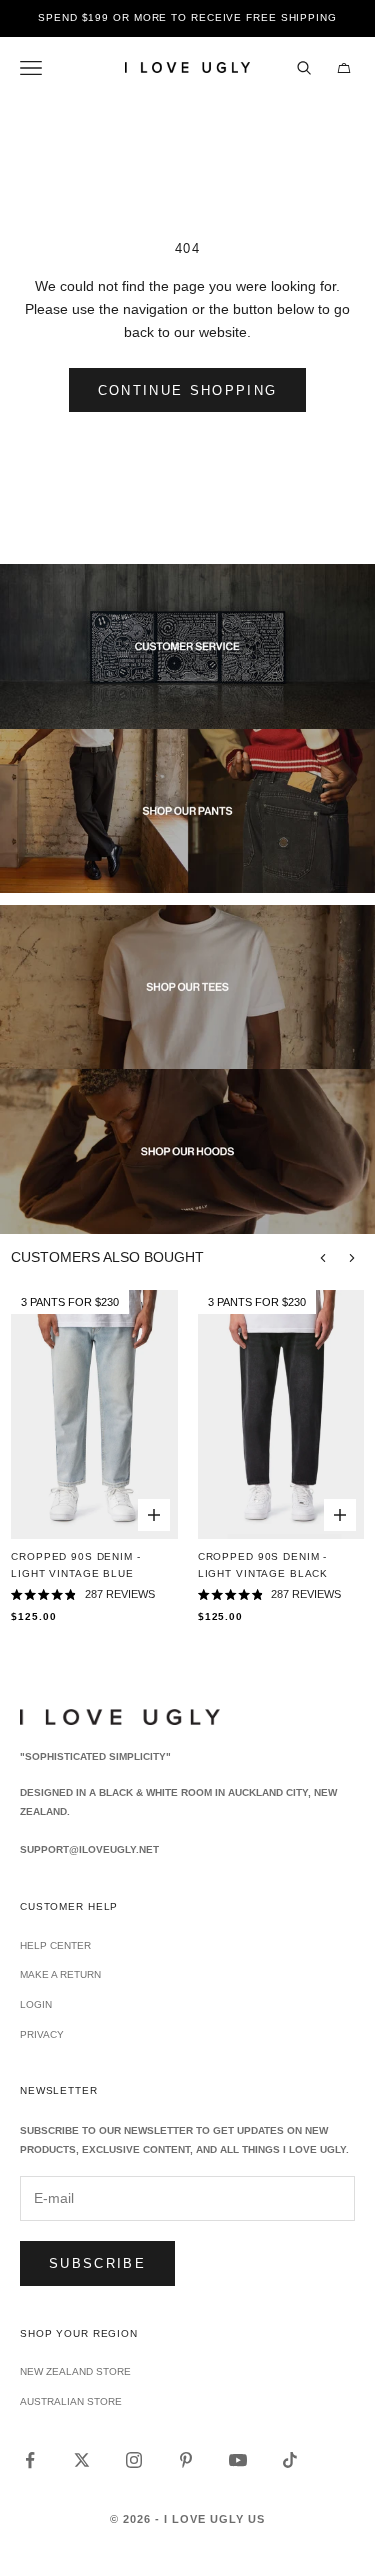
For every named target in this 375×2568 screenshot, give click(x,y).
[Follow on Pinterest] (186, 2460)
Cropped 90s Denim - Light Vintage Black (263, 1564)
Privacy (42, 2034)
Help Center (55, 1945)
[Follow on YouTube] (238, 2460)
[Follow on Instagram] (134, 2460)
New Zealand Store (75, 2371)
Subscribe (97, 2263)
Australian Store (71, 2401)
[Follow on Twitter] (82, 2460)
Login (36, 2004)
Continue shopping (188, 390)
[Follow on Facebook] (30, 2460)
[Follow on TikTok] (290, 2460)
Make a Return (60, 1974)
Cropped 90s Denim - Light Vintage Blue (75, 1564)
